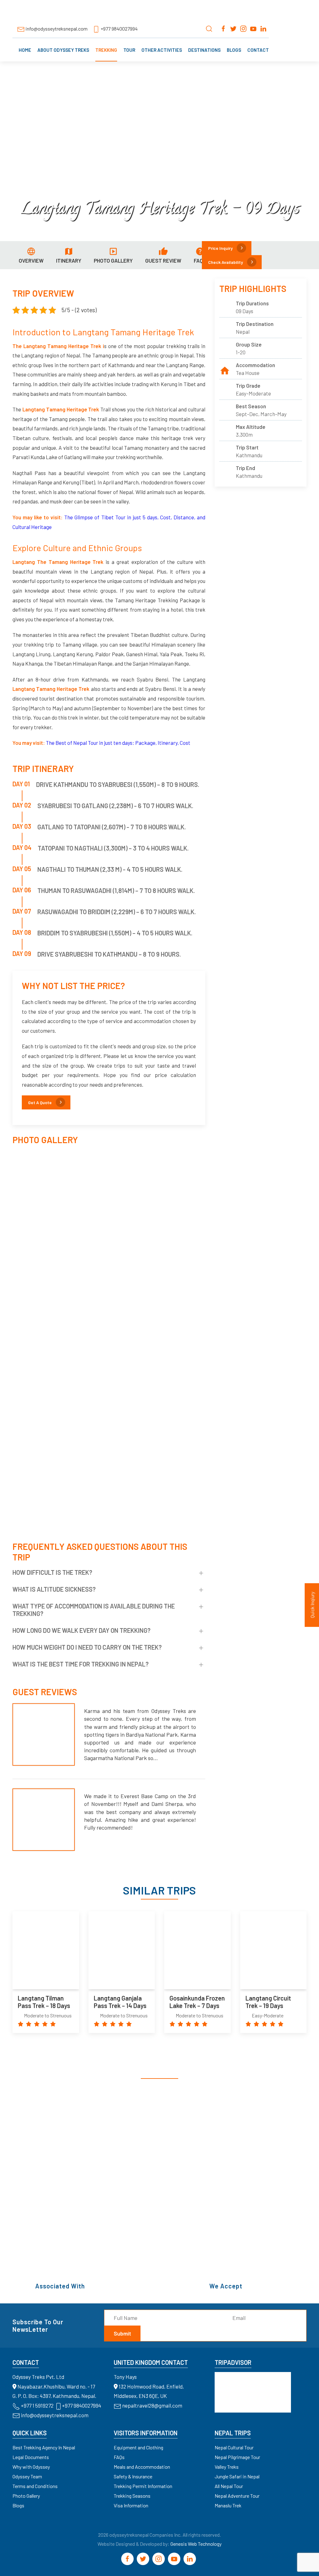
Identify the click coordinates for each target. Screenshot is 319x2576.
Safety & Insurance (133, 2476)
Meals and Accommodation (142, 2467)
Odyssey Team (27, 2476)
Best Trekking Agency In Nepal (44, 2447)
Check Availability (226, 262)
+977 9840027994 (119, 29)
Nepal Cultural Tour (234, 2447)
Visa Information (131, 2505)
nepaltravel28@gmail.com (152, 2405)
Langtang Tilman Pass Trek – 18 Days (44, 2002)
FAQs (119, 2457)
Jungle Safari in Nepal (237, 2476)
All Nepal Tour (229, 2486)
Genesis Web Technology (196, 2544)
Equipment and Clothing (138, 2447)
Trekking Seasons (132, 2496)
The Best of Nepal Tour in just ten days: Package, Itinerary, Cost (118, 743)
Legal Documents (31, 2457)
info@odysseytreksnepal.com (57, 29)
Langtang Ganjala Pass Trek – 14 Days (120, 2002)
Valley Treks (227, 2467)
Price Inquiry (220, 248)
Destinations (204, 50)
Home (25, 50)
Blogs (234, 50)
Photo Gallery (26, 2496)
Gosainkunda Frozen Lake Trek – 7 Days (197, 2002)
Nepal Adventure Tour (237, 2496)
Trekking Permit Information (143, 2486)
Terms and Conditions (35, 2486)
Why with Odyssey (31, 2467)
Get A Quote (40, 1102)
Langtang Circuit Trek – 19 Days (268, 2002)
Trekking (106, 50)
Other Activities (162, 50)
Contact (258, 50)
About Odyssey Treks (63, 50)
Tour (129, 50)
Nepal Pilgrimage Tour (237, 2457)
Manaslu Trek (228, 2505)
